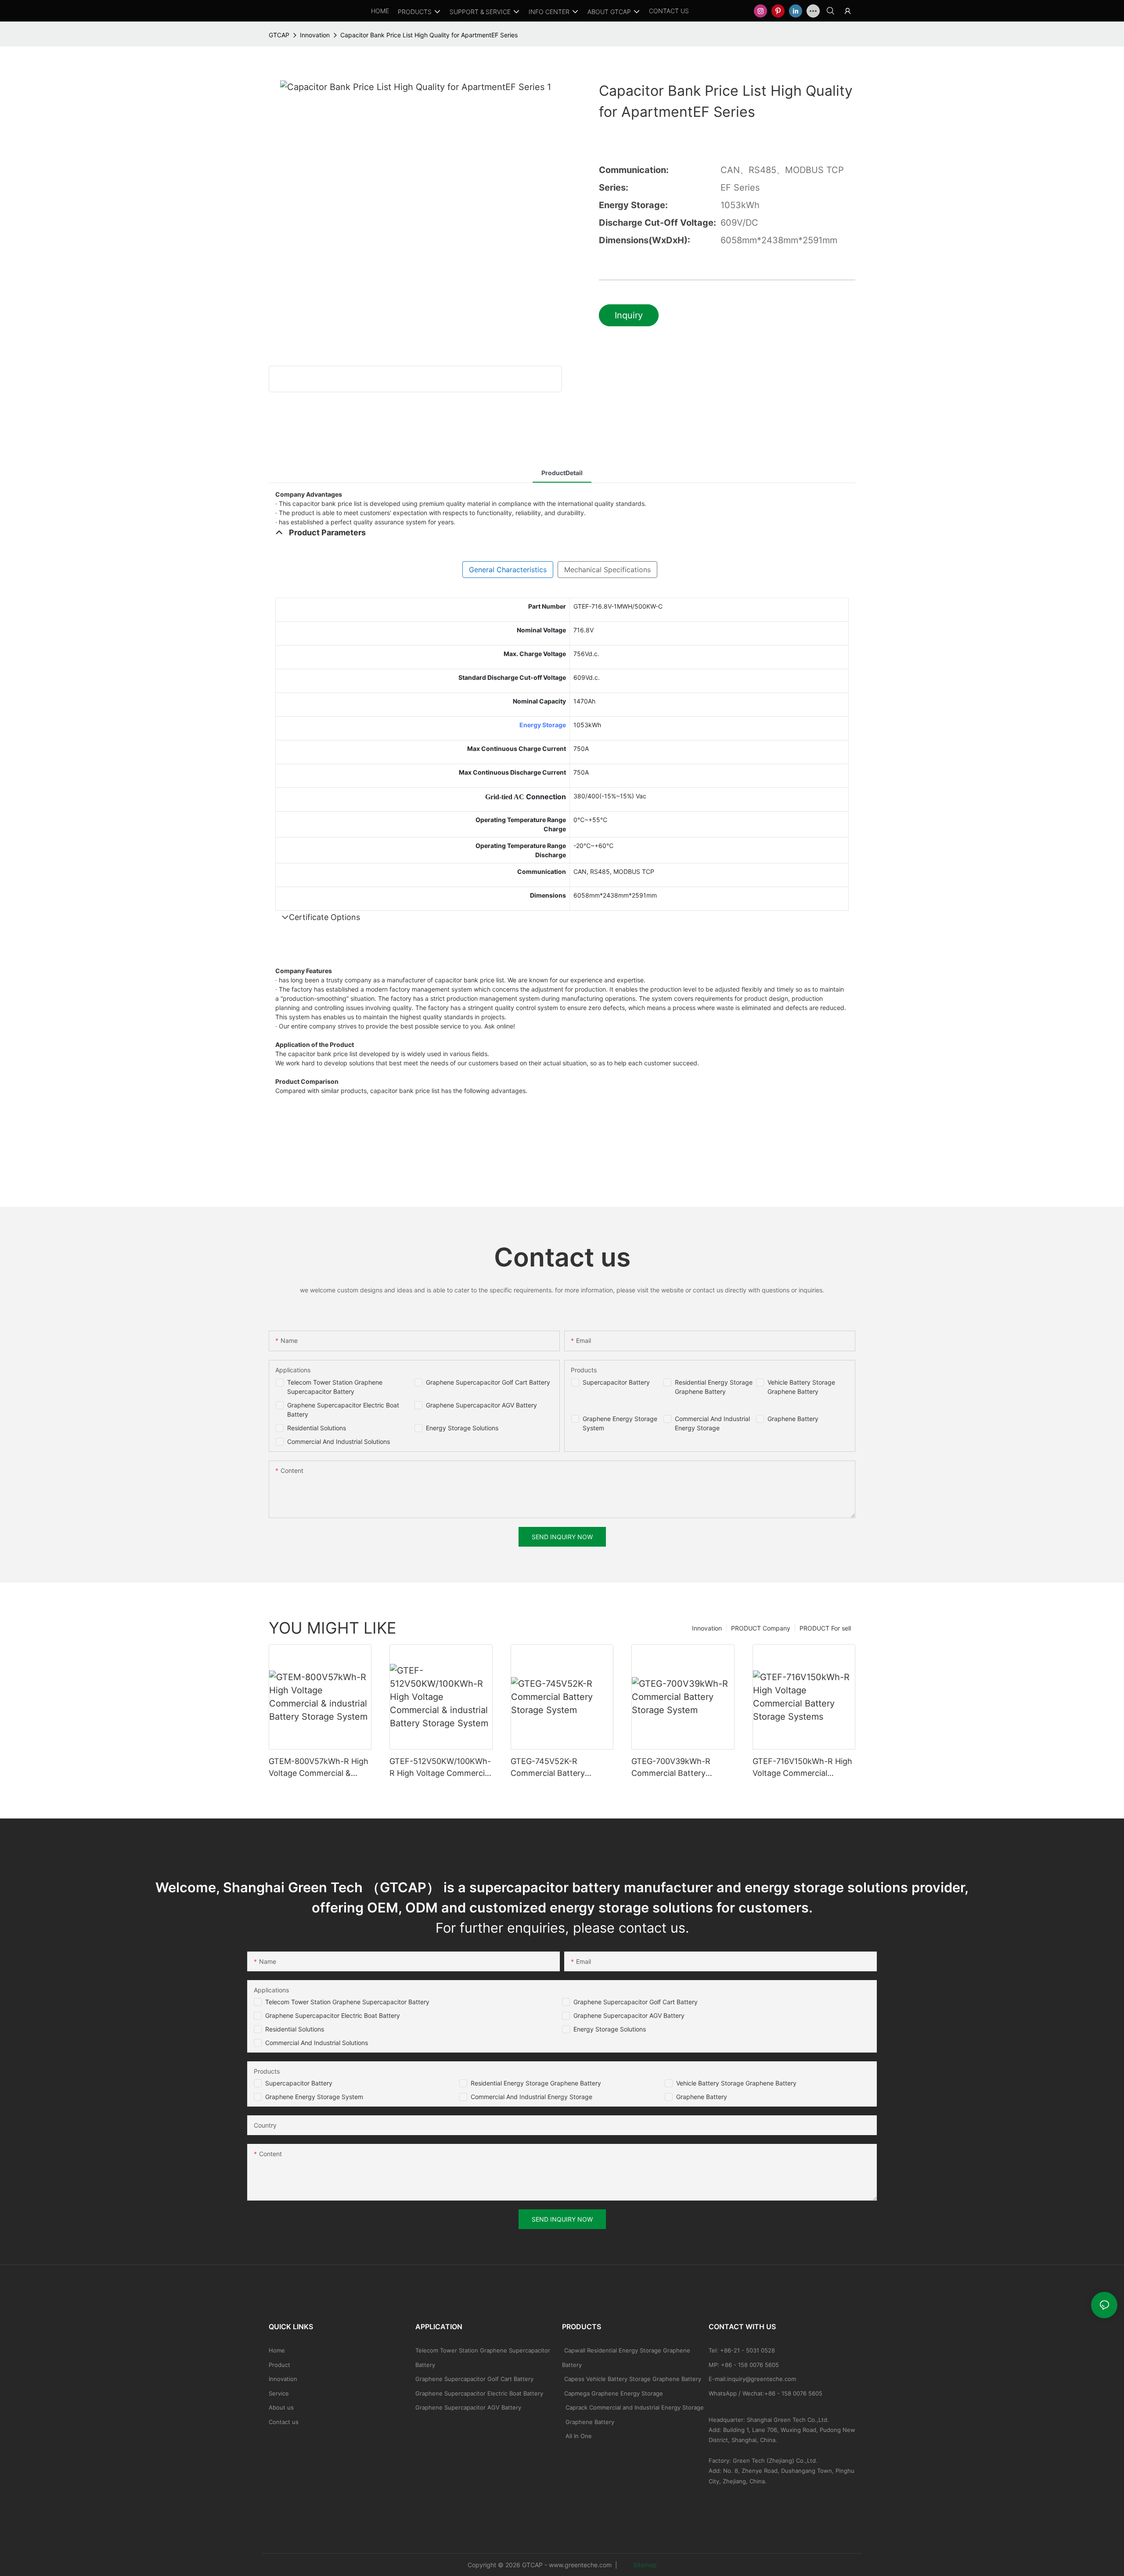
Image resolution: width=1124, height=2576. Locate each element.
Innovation (315, 35)
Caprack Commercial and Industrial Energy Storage (633, 2407)
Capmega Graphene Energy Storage (614, 2393)
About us (281, 2407)
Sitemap (644, 2565)
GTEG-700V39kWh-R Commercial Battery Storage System (671, 1768)
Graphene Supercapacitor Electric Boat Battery (333, 2015)
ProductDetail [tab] (562, 473)
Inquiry (629, 315)
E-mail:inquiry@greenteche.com (753, 2379)
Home (277, 2350)
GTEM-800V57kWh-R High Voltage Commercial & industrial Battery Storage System (319, 1768)
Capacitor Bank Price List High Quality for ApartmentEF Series (429, 35)
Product (279, 2365)
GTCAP (279, 35)
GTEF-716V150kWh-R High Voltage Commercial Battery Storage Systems (802, 1768)
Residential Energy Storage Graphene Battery (536, 2083)
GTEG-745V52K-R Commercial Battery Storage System (548, 1768)
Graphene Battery (793, 1419)
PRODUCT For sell (825, 1628)
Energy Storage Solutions (462, 1428)
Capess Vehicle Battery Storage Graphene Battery (633, 2379)
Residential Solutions (317, 1428)
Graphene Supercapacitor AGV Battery (481, 1405)
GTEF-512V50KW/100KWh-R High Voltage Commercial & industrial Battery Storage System (441, 1768)
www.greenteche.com (580, 2565)
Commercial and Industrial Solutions (317, 2043)
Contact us (284, 2422)
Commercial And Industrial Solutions (339, 1441)
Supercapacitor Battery (616, 1382)
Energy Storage (543, 725)
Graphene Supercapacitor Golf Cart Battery (488, 1382)
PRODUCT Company (761, 1628)
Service (279, 2393)
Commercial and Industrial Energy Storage (531, 2097)
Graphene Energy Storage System (314, 2097)
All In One (579, 2436)
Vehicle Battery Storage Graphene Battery (736, 2083)
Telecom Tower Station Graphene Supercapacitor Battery (347, 2002)
